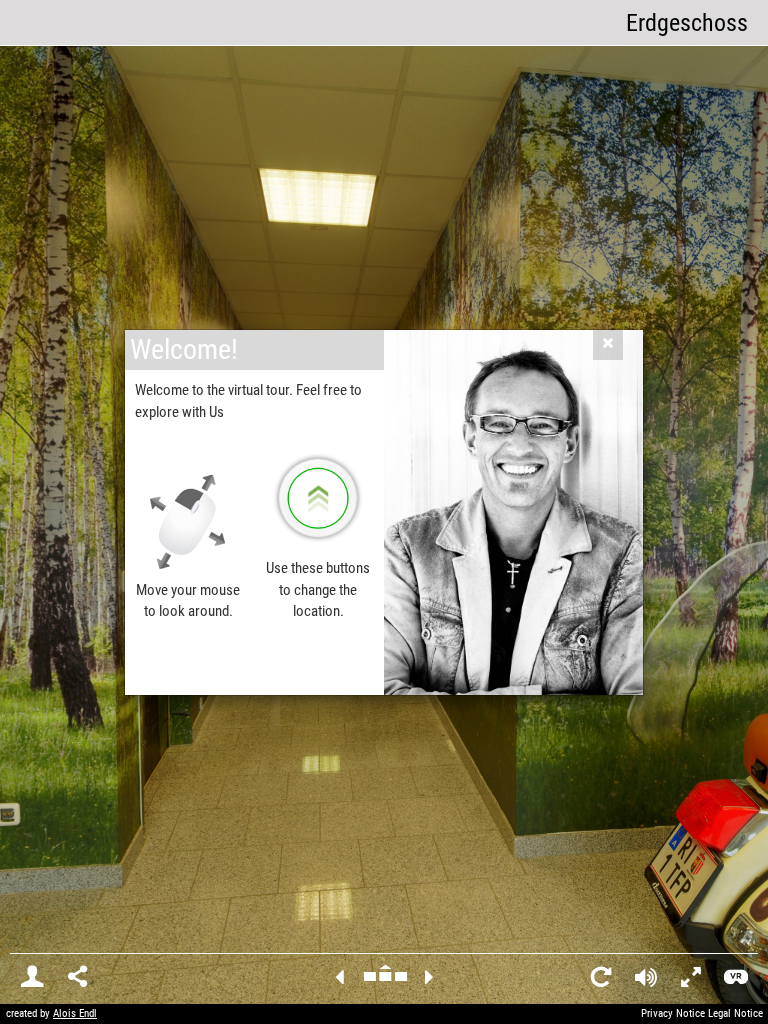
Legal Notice (735, 1013)
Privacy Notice (673, 1013)
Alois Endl (75, 1013)
